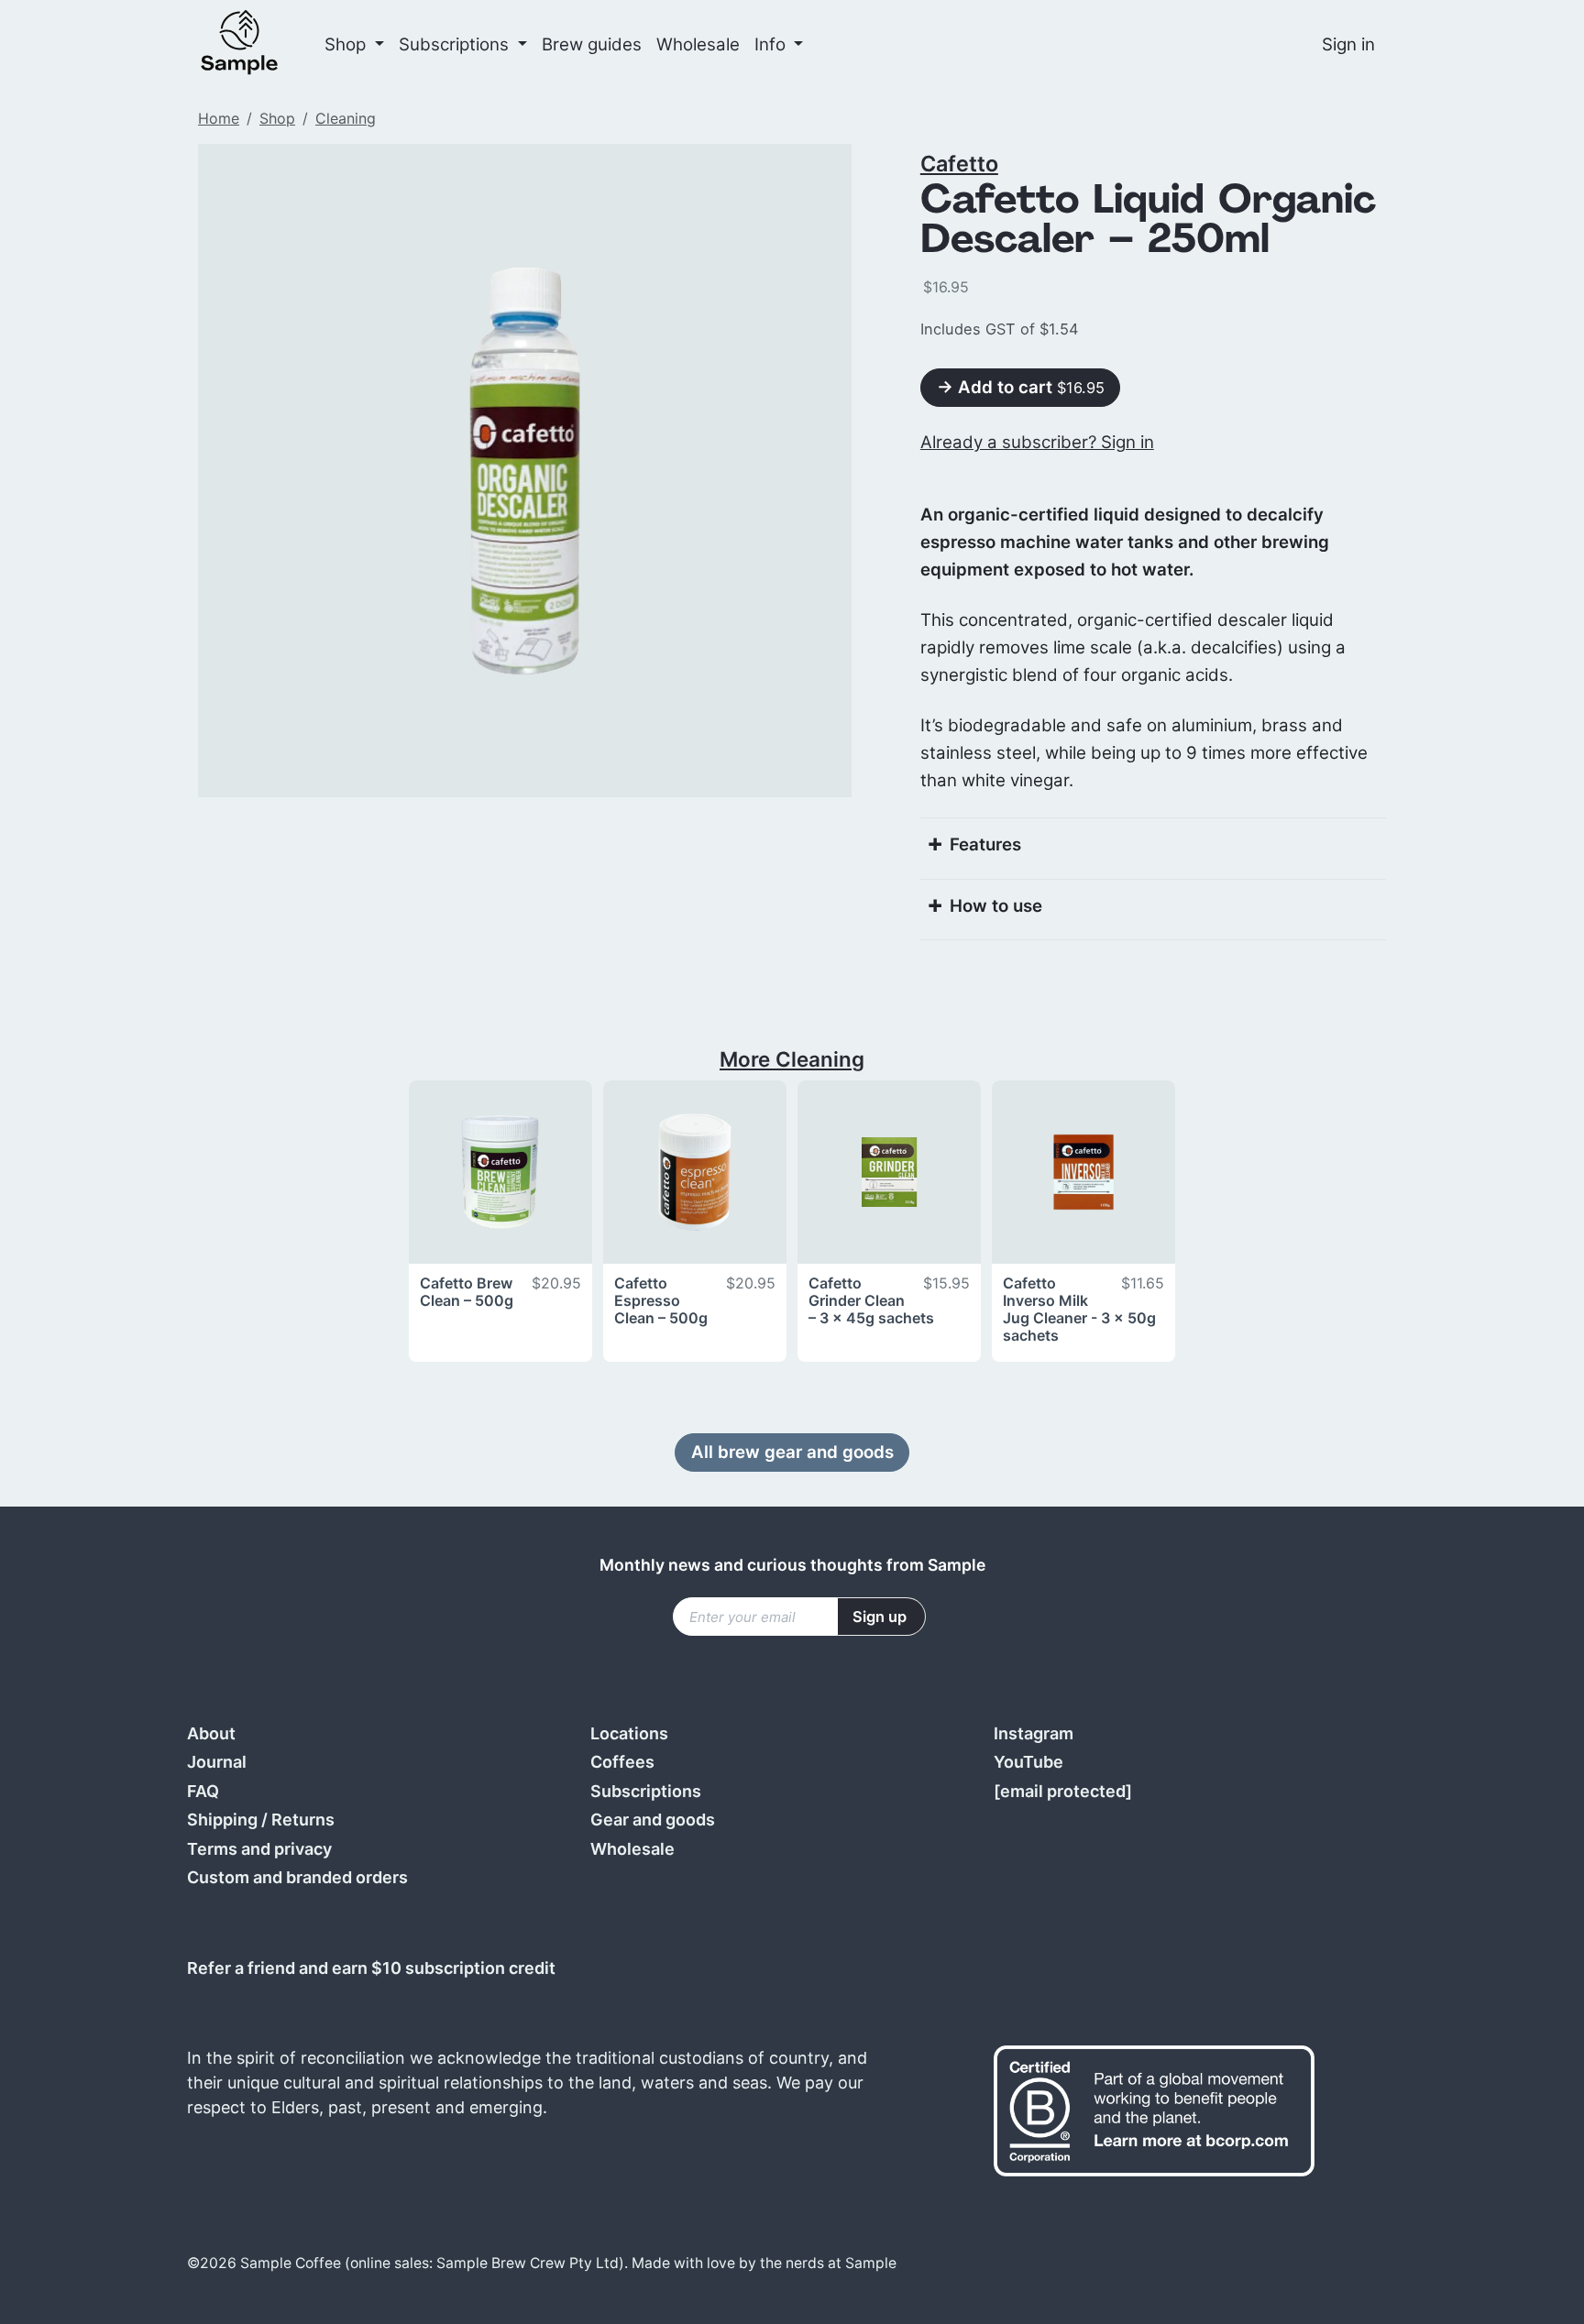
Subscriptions (646, 1791)
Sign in (1348, 44)
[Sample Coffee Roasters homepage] (258, 44)
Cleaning (346, 118)
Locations (629, 1733)
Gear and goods (653, 1820)
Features (985, 844)
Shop (277, 118)
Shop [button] (347, 44)
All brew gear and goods (792, 1452)
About (211, 1733)
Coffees (622, 1762)
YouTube (1028, 1762)
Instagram (1034, 1733)
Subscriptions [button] (456, 44)
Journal (217, 1762)
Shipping (222, 1820)
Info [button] (772, 44)
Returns (303, 1820)
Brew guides (592, 44)
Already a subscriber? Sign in (1037, 442)
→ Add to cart (1021, 387)
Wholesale (698, 44)
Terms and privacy (259, 1849)
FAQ (203, 1791)
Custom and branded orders (297, 1877)
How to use (996, 906)
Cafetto (959, 164)
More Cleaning (792, 1059)
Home (219, 118)
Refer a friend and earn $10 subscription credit (371, 1968)
